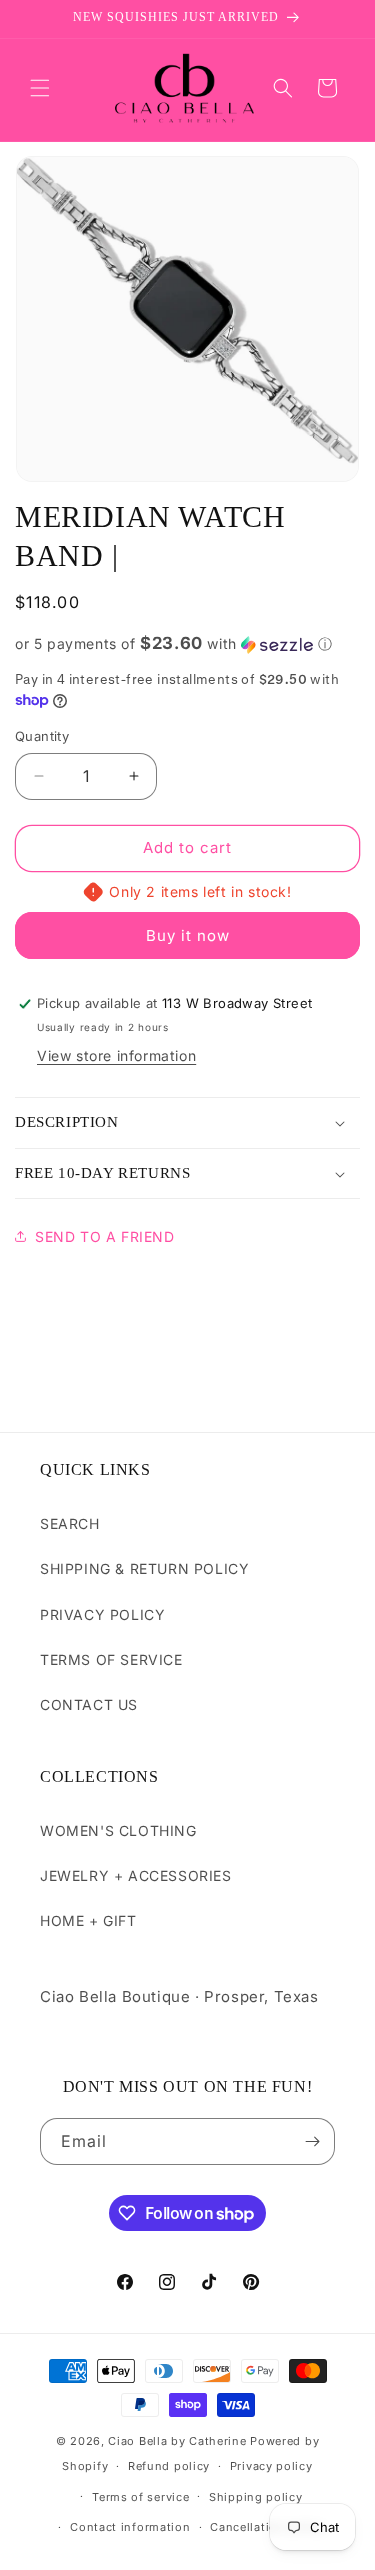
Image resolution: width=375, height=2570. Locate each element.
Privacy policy (271, 2466)
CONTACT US (89, 1704)
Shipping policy (256, 2497)
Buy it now (188, 935)
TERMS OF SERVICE (111, 1659)
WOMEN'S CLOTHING (118, 1830)
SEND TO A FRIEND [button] (105, 1236)
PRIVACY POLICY (102, 1614)
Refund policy (169, 2466)
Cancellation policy (267, 2527)
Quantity (42, 736)
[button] (40, 88)
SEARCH (70, 1523)
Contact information (130, 2527)
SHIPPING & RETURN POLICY (144, 1568)
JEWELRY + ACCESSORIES (136, 1875)
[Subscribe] (312, 2141)
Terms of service (140, 2497)
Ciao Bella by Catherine (177, 2441)
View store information (116, 1055)
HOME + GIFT (88, 1920)
